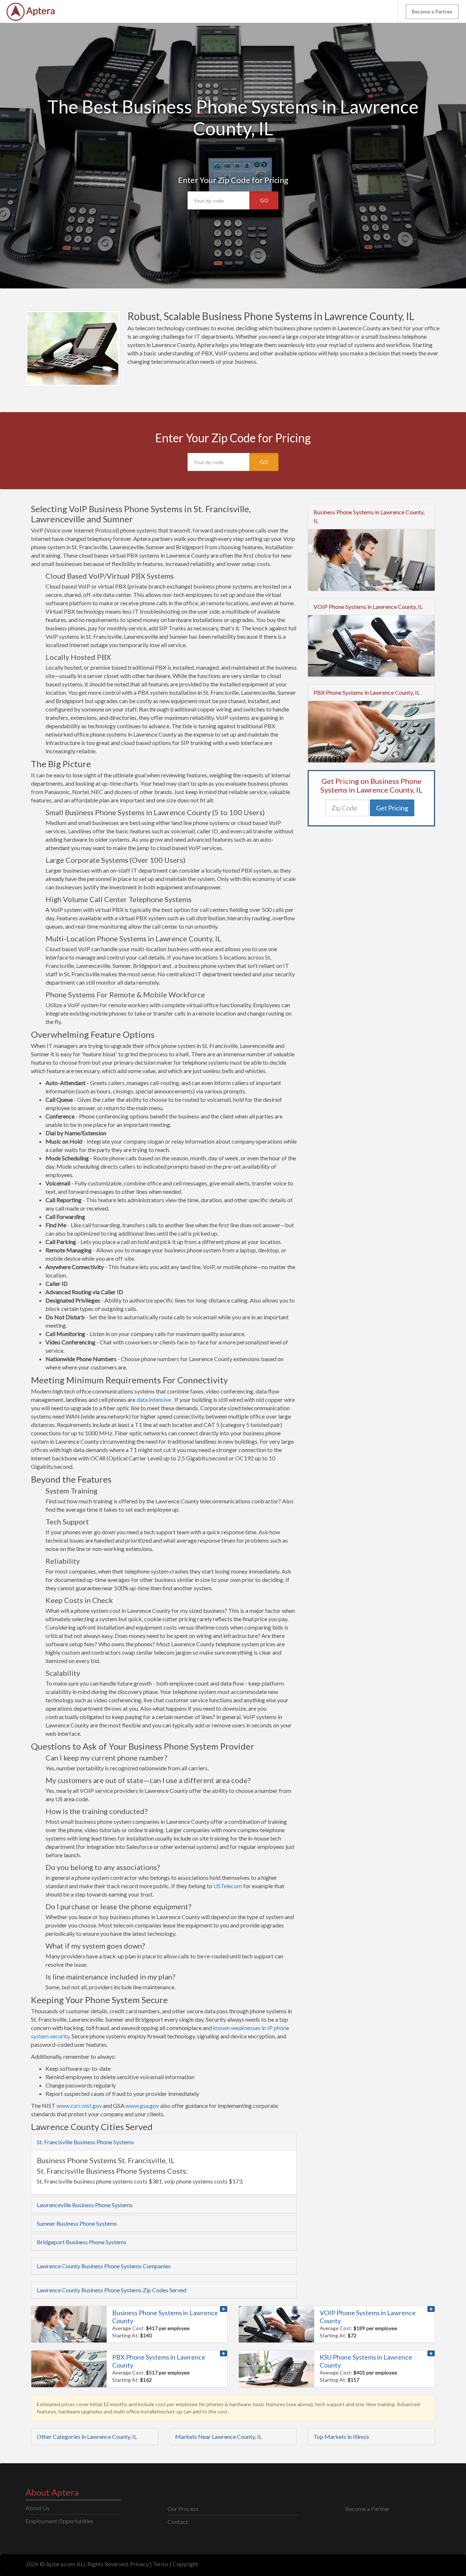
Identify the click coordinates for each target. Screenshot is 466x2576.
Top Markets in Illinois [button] (341, 2437)
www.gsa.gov (142, 2106)
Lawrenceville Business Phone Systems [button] (85, 2205)
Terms (161, 2564)
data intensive (154, 1399)
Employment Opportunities (60, 2521)
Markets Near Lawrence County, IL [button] (218, 2437)
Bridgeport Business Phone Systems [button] (82, 2242)
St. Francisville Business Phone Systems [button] (85, 2142)
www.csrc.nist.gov (79, 2106)
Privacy (139, 2564)
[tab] (164, 2142)
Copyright (185, 2564)
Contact (178, 2522)
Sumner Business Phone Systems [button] (77, 2223)
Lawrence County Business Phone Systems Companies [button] (104, 2266)
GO (264, 200)
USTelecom (228, 1886)
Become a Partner (432, 11)
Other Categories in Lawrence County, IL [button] (87, 2437)
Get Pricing (392, 808)
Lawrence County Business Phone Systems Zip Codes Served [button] (112, 2290)
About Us (37, 2508)
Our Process (183, 2509)
